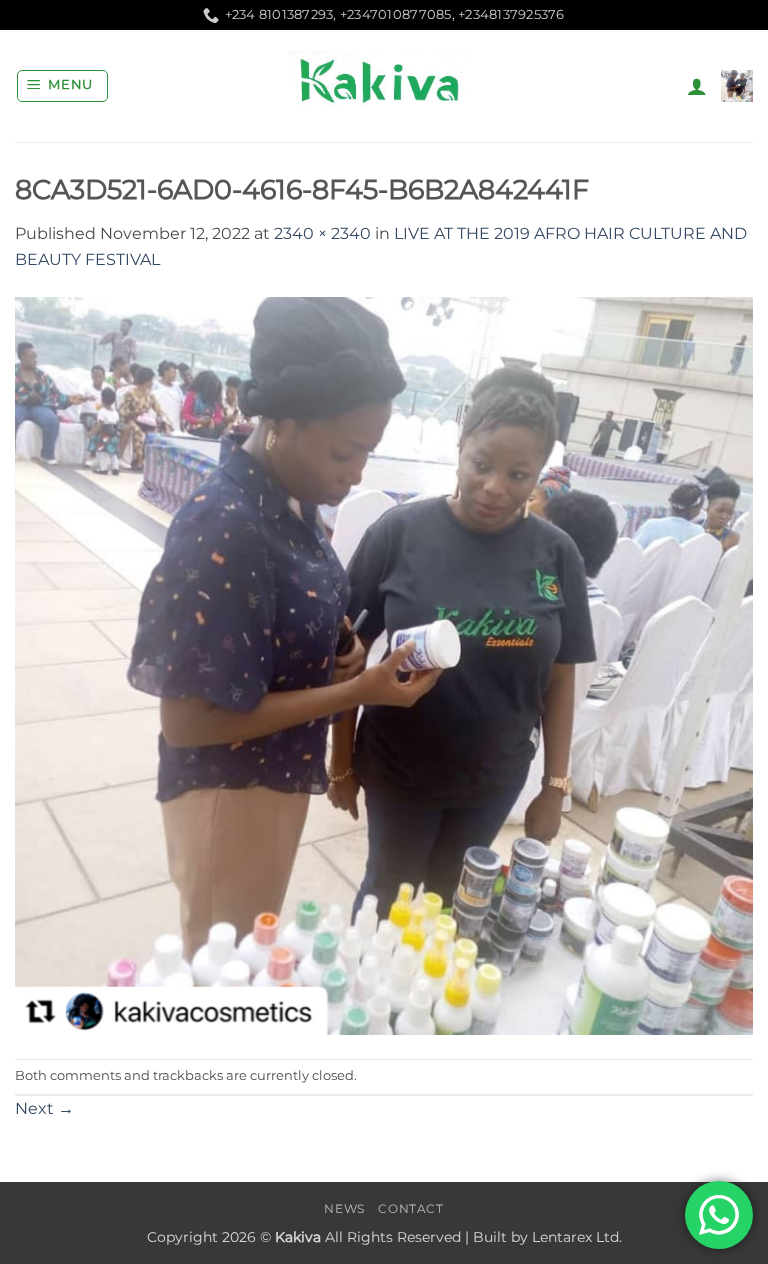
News (344, 1208)
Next (44, 1108)
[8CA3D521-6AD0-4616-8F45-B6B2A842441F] (384, 664)
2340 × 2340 (322, 233)
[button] (63, 86)
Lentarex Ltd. (577, 1237)
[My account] (697, 86)
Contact (410, 1208)
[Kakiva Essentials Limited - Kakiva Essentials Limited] (384, 86)
